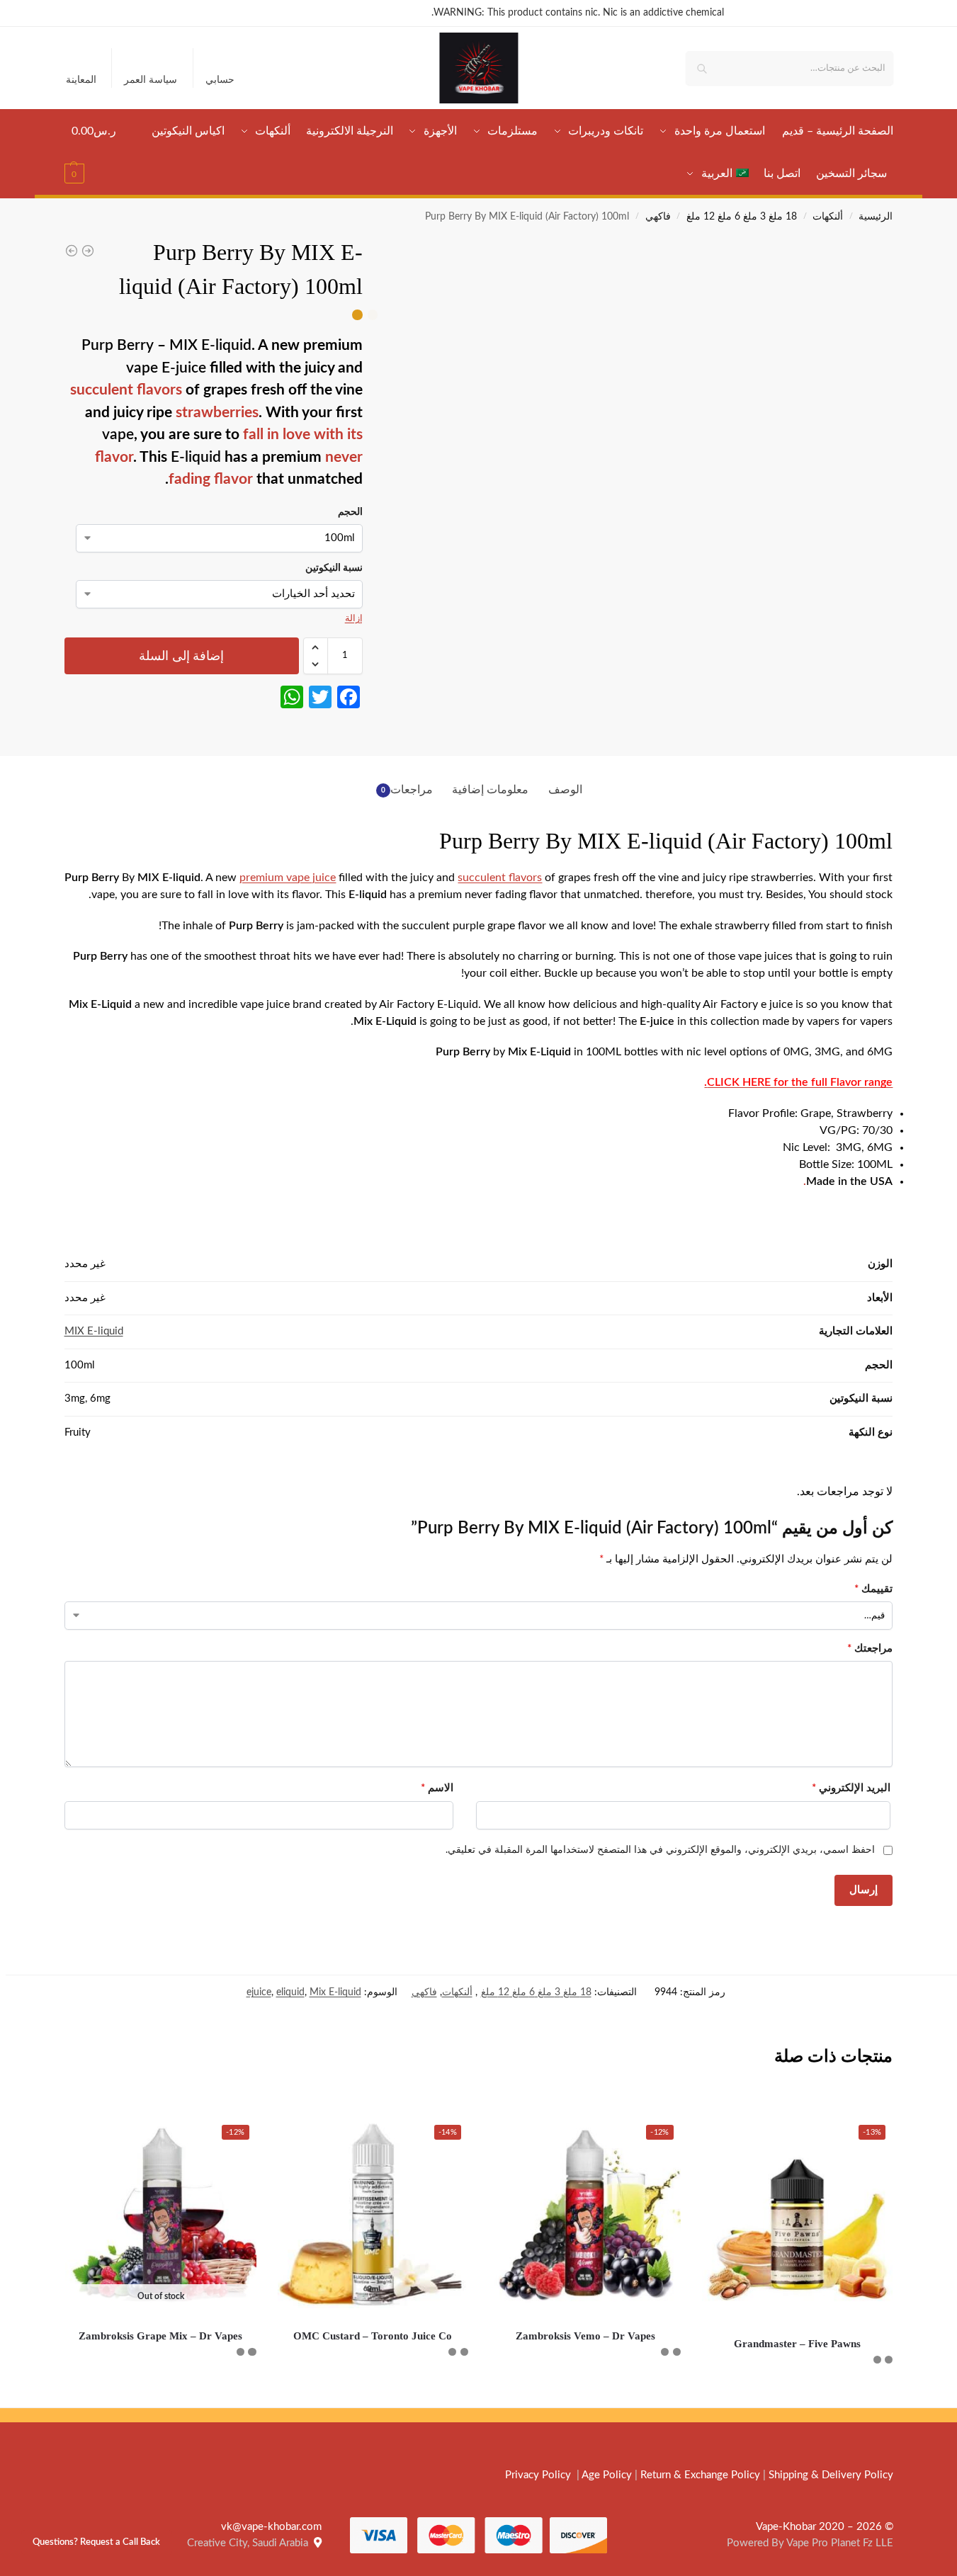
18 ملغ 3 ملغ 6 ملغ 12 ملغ (742, 217)
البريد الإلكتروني (851, 1788)
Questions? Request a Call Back (96, 2542)
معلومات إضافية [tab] (490, 790)
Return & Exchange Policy (700, 2475)
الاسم (437, 1788)
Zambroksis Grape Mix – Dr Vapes (160, 2336)
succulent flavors (126, 390)
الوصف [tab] (565, 790)
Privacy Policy (538, 2475)
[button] (94, 152)
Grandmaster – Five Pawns (797, 2344)
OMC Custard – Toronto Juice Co (373, 2336)
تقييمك (873, 1589)
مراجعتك (870, 1649)
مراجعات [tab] (407, 790)
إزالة (354, 619)
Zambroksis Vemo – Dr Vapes (585, 2336)
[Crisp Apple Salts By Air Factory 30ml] (88, 251)
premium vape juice (288, 878)
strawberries (217, 413)
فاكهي (658, 217)
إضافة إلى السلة (181, 656)
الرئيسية (876, 217)
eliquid (290, 1992)
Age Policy (607, 2475)
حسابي (220, 80)
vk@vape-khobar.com (271, 2527)
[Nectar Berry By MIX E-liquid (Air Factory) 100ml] (72, 251)
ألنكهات (828, 217)
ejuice (259, 1992)
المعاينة (81, 80)
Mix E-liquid (335, 1992)
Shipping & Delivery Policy (831, 2475)
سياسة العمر (151, 80)
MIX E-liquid (94, 1331)
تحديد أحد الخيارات (798, 2393)
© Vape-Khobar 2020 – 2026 (825, 2527)
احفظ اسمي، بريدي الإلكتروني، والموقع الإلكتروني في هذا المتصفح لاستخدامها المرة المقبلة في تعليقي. (660, 1850)
